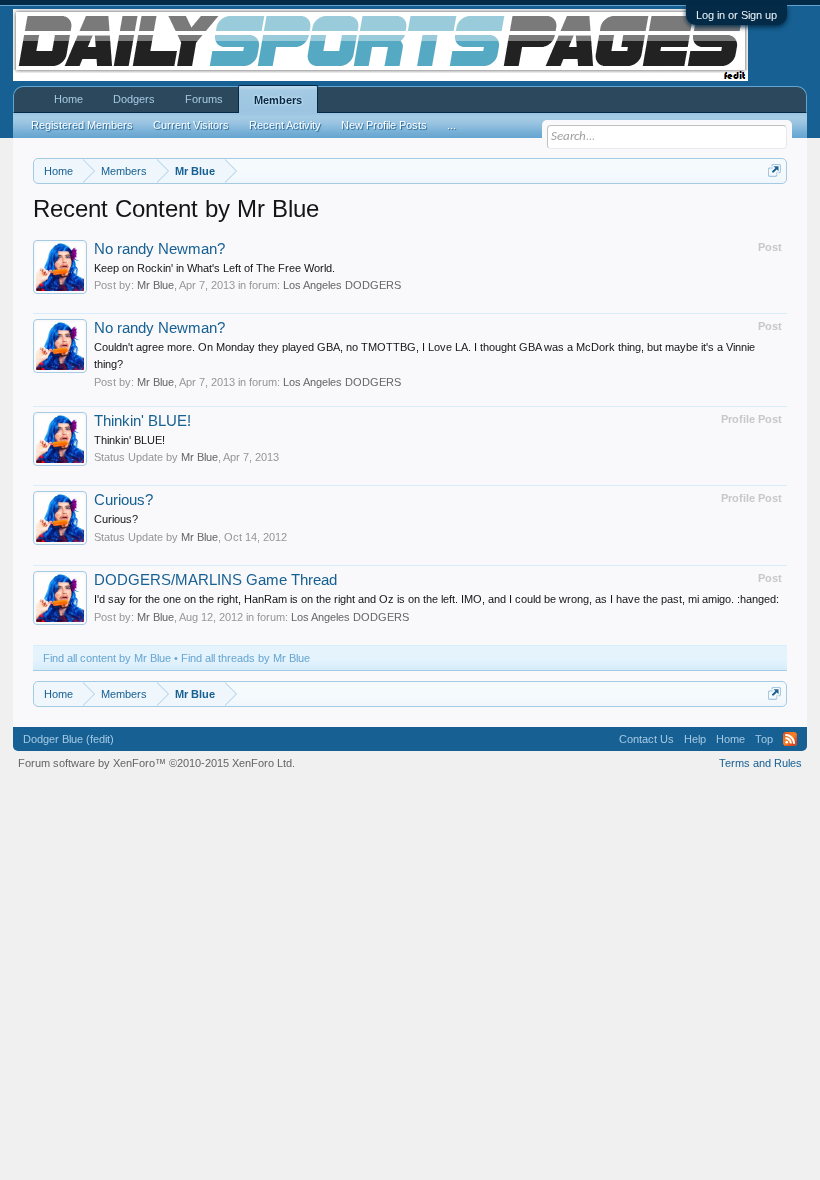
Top (764, 739)
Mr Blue (155, 285)
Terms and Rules (760, 763)
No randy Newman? (159, 249)
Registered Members (82, 125)
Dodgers (134, 99)
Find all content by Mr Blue (107, 658)
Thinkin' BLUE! (142, 421)
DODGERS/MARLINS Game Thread (215, 580)
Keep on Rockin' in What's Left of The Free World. (214, 268)
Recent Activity (285, 125)
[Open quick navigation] (774, 170)
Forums (204, 99)
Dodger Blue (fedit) (68, 739)
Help (695, 739)
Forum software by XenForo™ (156, 763)
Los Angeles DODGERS (342, 285)
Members (278, 100)
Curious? (123, 500)
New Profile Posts (384, 125)
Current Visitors (191, 125)
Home (68, 99)
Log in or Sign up (736, 15)
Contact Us (646, 739)
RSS (790, 739)
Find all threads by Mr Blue (245, 658)
